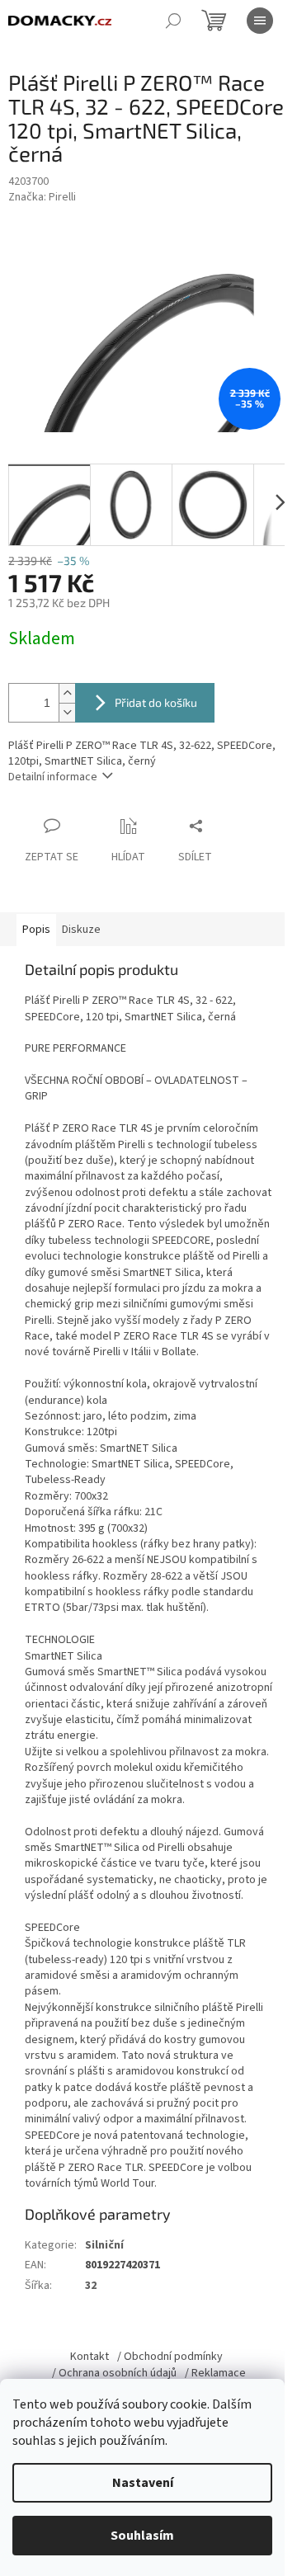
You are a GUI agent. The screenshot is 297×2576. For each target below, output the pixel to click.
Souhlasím (142, 2536)
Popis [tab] (36, 930)
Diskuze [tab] (81, 930)
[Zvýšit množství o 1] (67, 693)
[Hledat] (173, 21)
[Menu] (260, 21)
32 (91, 2286)
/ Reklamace (215, 2373)
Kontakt (90, 2357)
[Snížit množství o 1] (67, 712)
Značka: (42, 197)
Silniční (104, 2245)
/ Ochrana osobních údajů (114, 2373)
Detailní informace (53, 777)
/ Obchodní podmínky (170, 2357)
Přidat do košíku (156, 702)
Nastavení (143, 2483)
